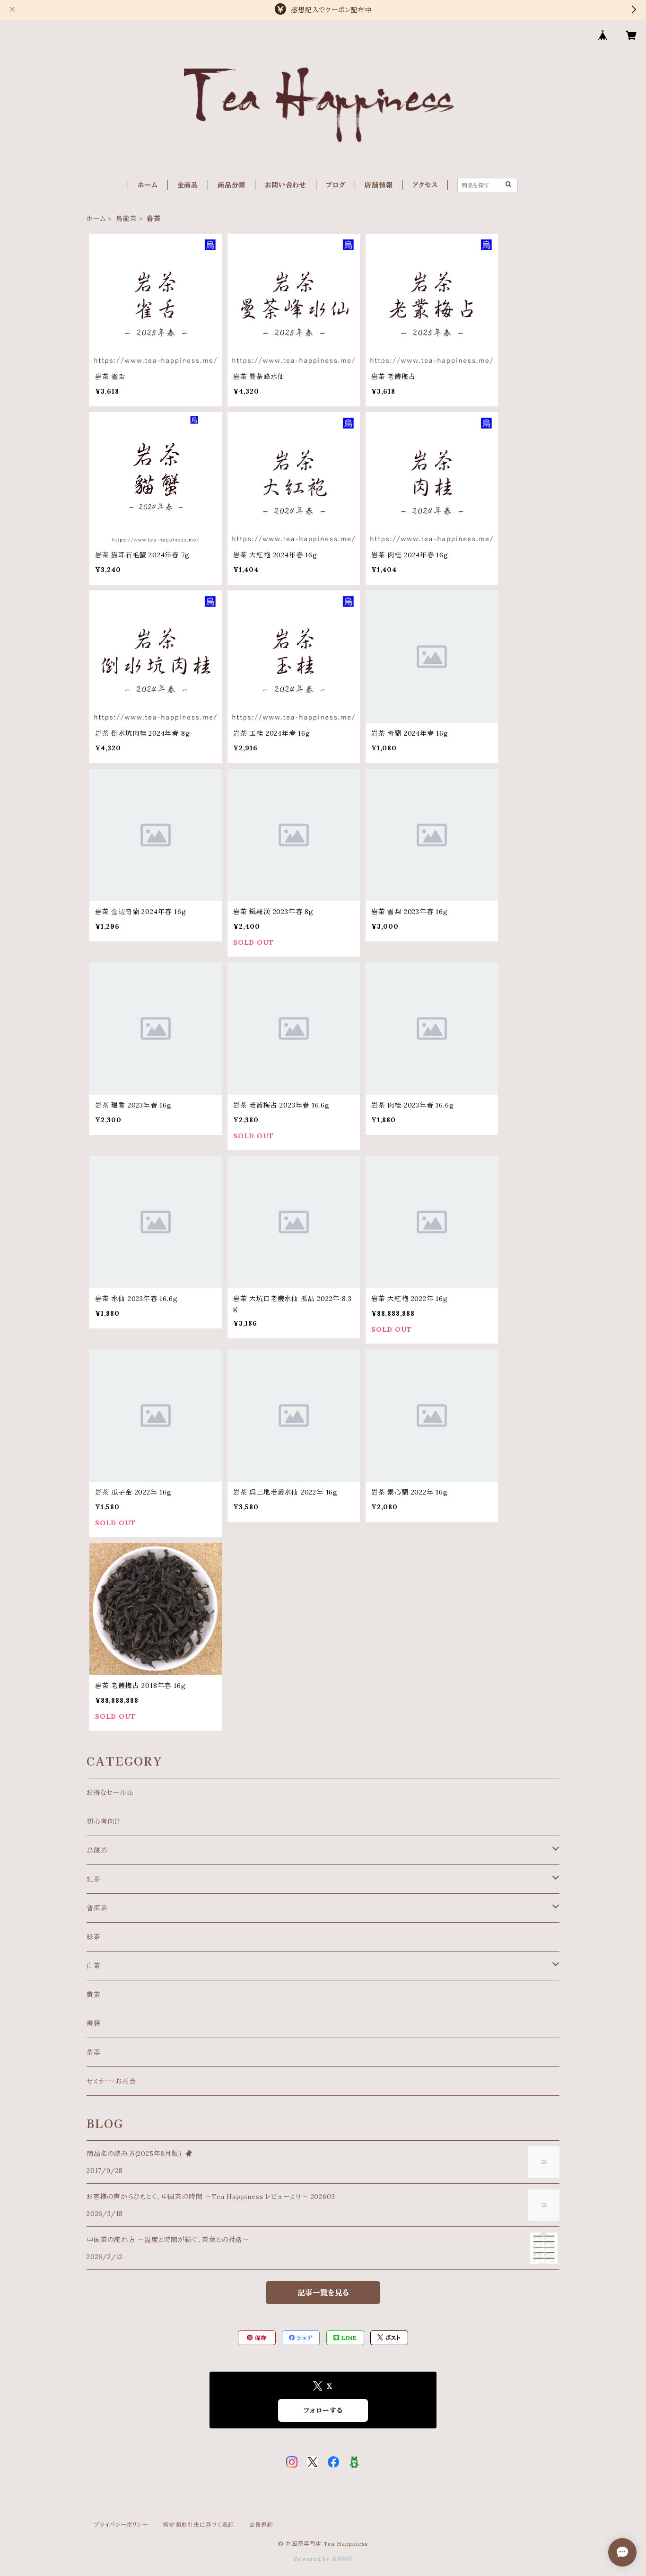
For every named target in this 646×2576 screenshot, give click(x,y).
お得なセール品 (110, 1793)
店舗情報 (379, 185)
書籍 (94, 2023)
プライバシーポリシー (121, 2525)
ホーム (148, 185)
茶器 (94, 2052)
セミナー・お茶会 (111, 2081)
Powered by (313, 2559)
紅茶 (94, 1879)
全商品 (188, 185)
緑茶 (94, 1937)
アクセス (425, 185)
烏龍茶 (126, 219)
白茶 (94, 1966)
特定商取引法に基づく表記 (199, 2525)
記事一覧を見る (323, 2293)
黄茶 (94, 1995)
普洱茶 (97, 1908)
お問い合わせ (286, 185)
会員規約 (261, 2525)
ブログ (336, 185)
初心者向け (104, 1821)
